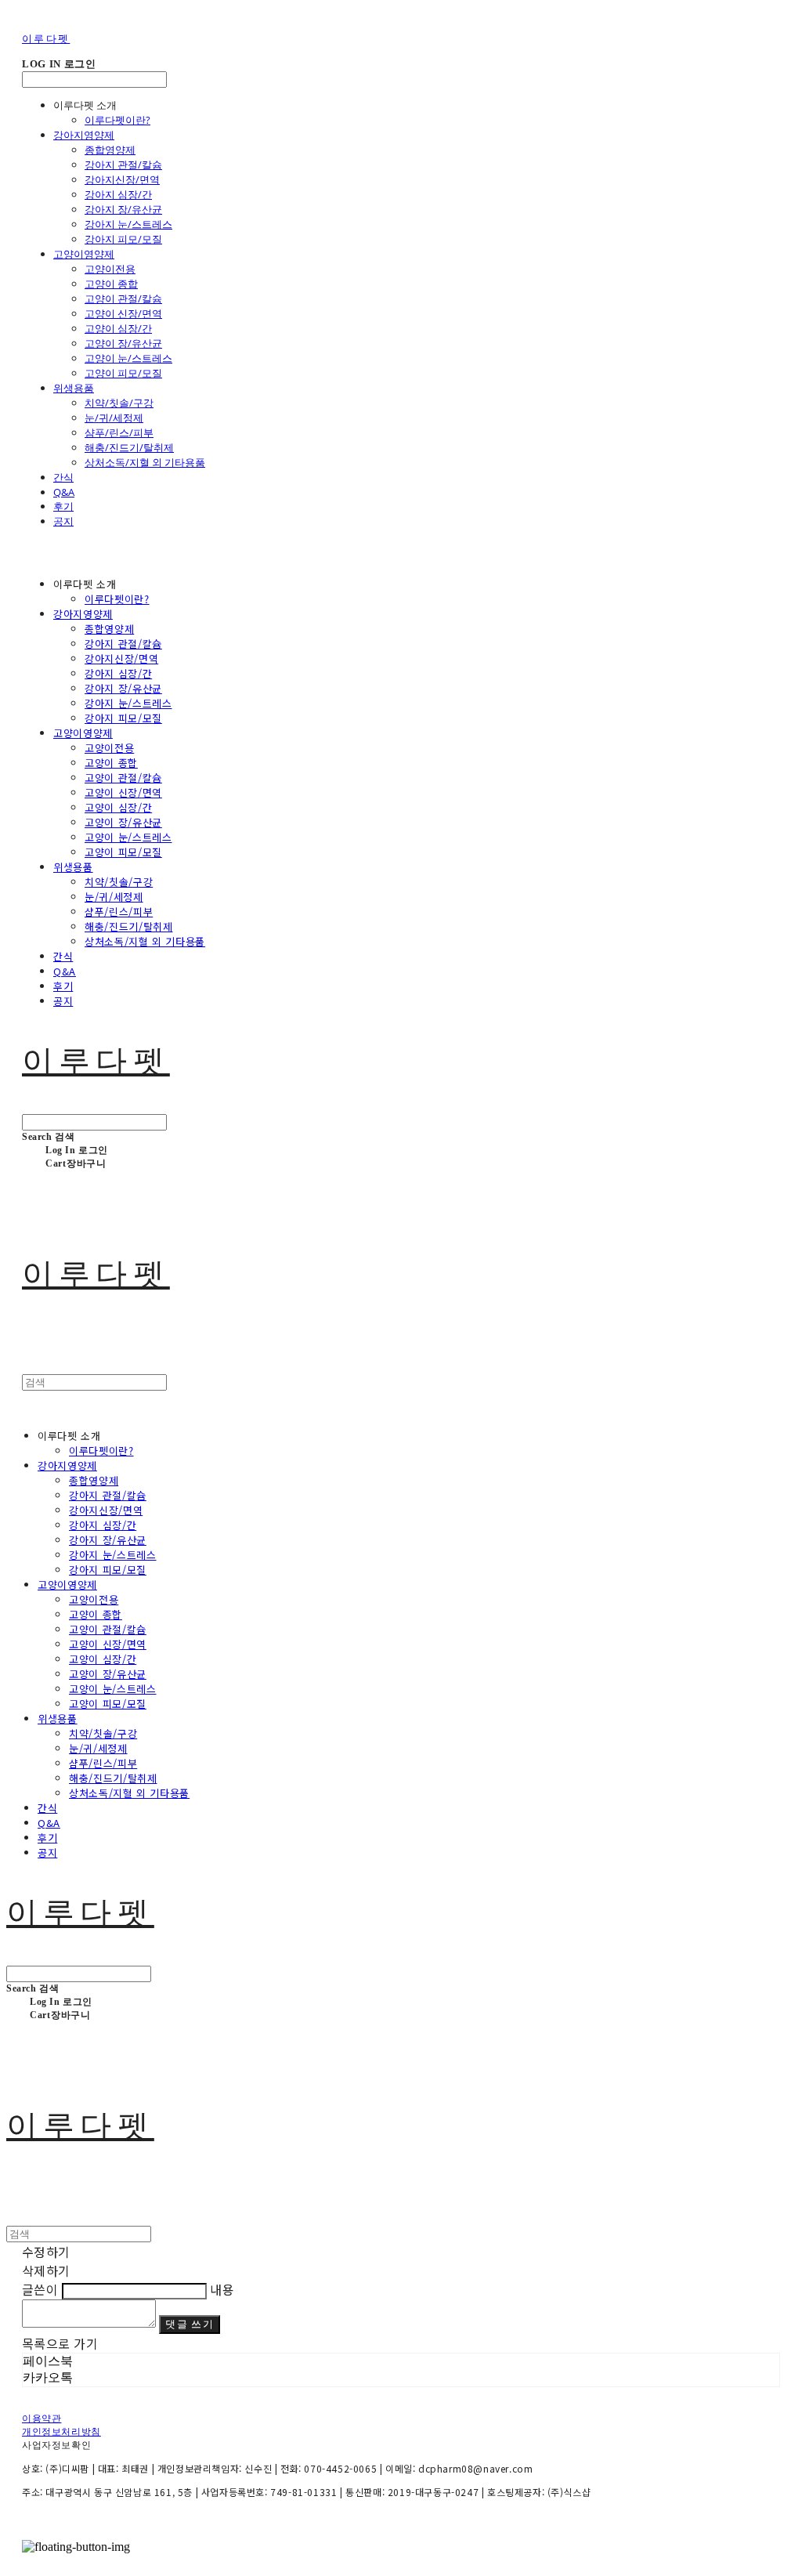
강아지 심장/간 (118, 194)
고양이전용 (110, 269)
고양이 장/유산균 (123, 343)
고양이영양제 (84, 254)
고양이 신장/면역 (123, 313)
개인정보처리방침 (61, 2432)
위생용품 (74, 388)
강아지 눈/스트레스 (128, 224)
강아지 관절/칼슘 (123, 165)
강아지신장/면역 (122, 179)
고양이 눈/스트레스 (128, 358)
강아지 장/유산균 (123, 209)
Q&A (64, 492)
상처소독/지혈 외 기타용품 (145, 462)
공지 (63, 521)
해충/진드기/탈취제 (129, 447)
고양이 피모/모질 (123, 373)
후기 (63, 506)
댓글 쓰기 (190, 2324)
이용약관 (42, 2419)
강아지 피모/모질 (123, 239)
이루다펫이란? (117, 120)
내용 (222, 2289)
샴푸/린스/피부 (119, 432)
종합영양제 (110, 150)
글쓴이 (40, 2289)
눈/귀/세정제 (114, 418)
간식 (63, 477)
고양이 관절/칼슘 (123, 298)
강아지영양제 (84, 135)
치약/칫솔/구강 (119, 403)
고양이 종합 (111, 284)
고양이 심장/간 (118, 328)
